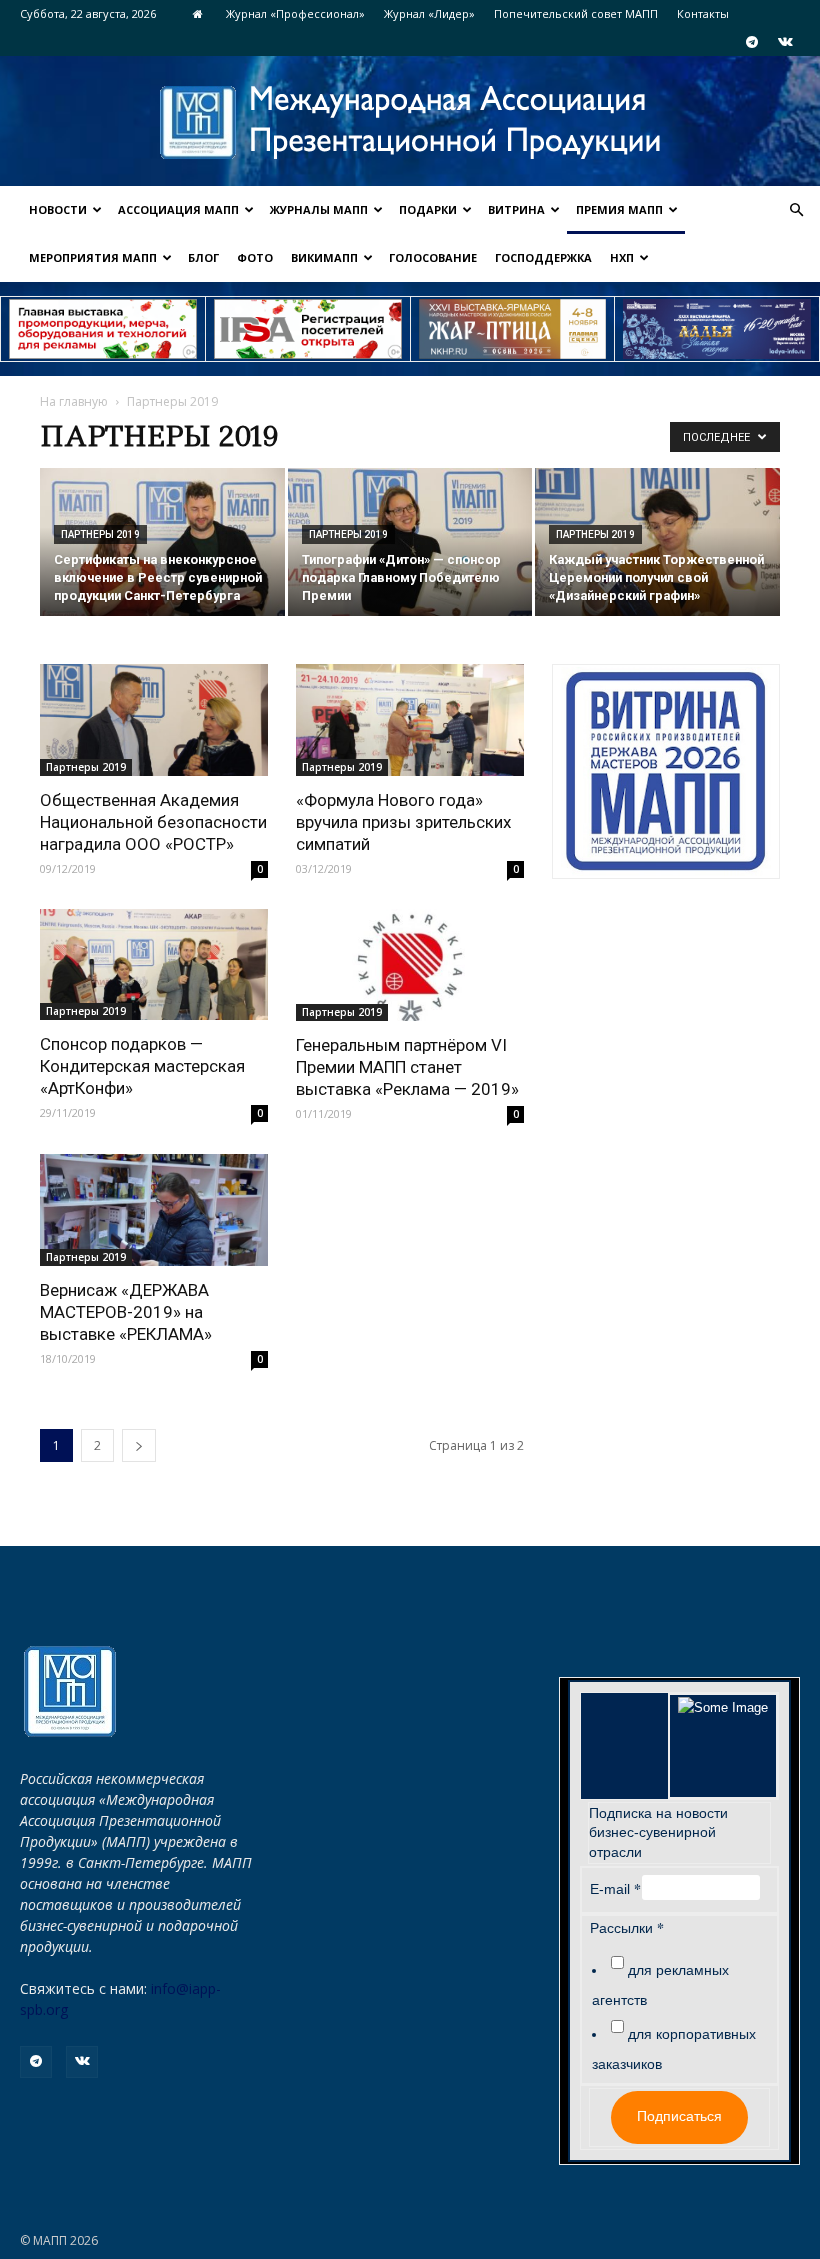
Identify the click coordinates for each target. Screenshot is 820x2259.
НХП (622, 257)
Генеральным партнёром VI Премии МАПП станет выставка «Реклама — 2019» (407, 1067)
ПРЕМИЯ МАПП (619, 209)
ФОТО (255, 257)
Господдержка (543, 257)
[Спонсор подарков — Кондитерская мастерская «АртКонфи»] (154, 965)
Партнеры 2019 (100, 534)
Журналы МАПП (319, 209)
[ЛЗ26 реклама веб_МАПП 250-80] (717, 329)
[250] (513, 329)
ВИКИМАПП (324, 257)
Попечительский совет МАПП (576, 13)
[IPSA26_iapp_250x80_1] (103, 329)
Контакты (703, 13)
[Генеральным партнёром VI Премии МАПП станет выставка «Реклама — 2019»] (410, 965)
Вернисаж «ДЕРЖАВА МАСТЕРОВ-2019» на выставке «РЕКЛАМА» (126, 1312)
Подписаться (679, 2116)
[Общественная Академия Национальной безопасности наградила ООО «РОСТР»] (154, 720)
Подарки (428, 209)
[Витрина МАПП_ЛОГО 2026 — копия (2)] (666, 771)
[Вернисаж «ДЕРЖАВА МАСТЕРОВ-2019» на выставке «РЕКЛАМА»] (154, 1210)
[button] (796, 210)
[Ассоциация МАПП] (410, 122)
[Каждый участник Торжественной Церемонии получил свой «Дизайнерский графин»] (657, 543)
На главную (74, 401)
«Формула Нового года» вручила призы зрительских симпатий (403, 822)
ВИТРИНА (516, 209)
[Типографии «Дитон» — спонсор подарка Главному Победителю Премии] (410, 543)
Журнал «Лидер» (429, 13)
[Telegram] (752, 42)
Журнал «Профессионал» (295, 13)
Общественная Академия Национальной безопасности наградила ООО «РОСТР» (153, 822)
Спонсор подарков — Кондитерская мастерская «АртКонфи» (142, 1066)
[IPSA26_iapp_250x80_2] (308, 329)
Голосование (433, 257)
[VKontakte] (785, 42)
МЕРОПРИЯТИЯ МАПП (93, 257)
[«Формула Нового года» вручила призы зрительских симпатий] (410, 720)
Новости (58, 209)
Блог (203, 257)
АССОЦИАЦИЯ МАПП (178, 209)
